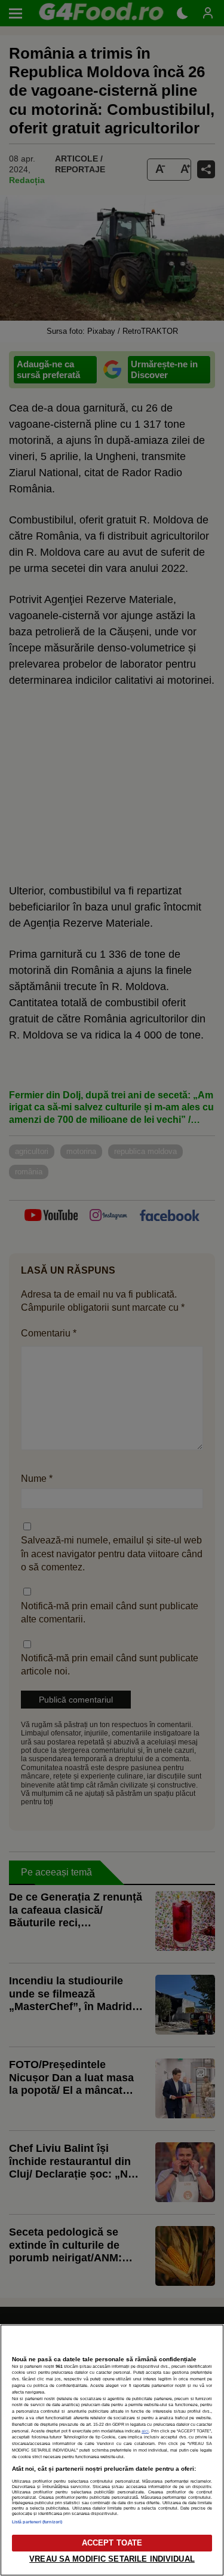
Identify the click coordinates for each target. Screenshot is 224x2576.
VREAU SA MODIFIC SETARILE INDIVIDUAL (112, 2559)
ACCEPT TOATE (112, 2543)
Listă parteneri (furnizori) (37, 2522)
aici (145, 2431)
